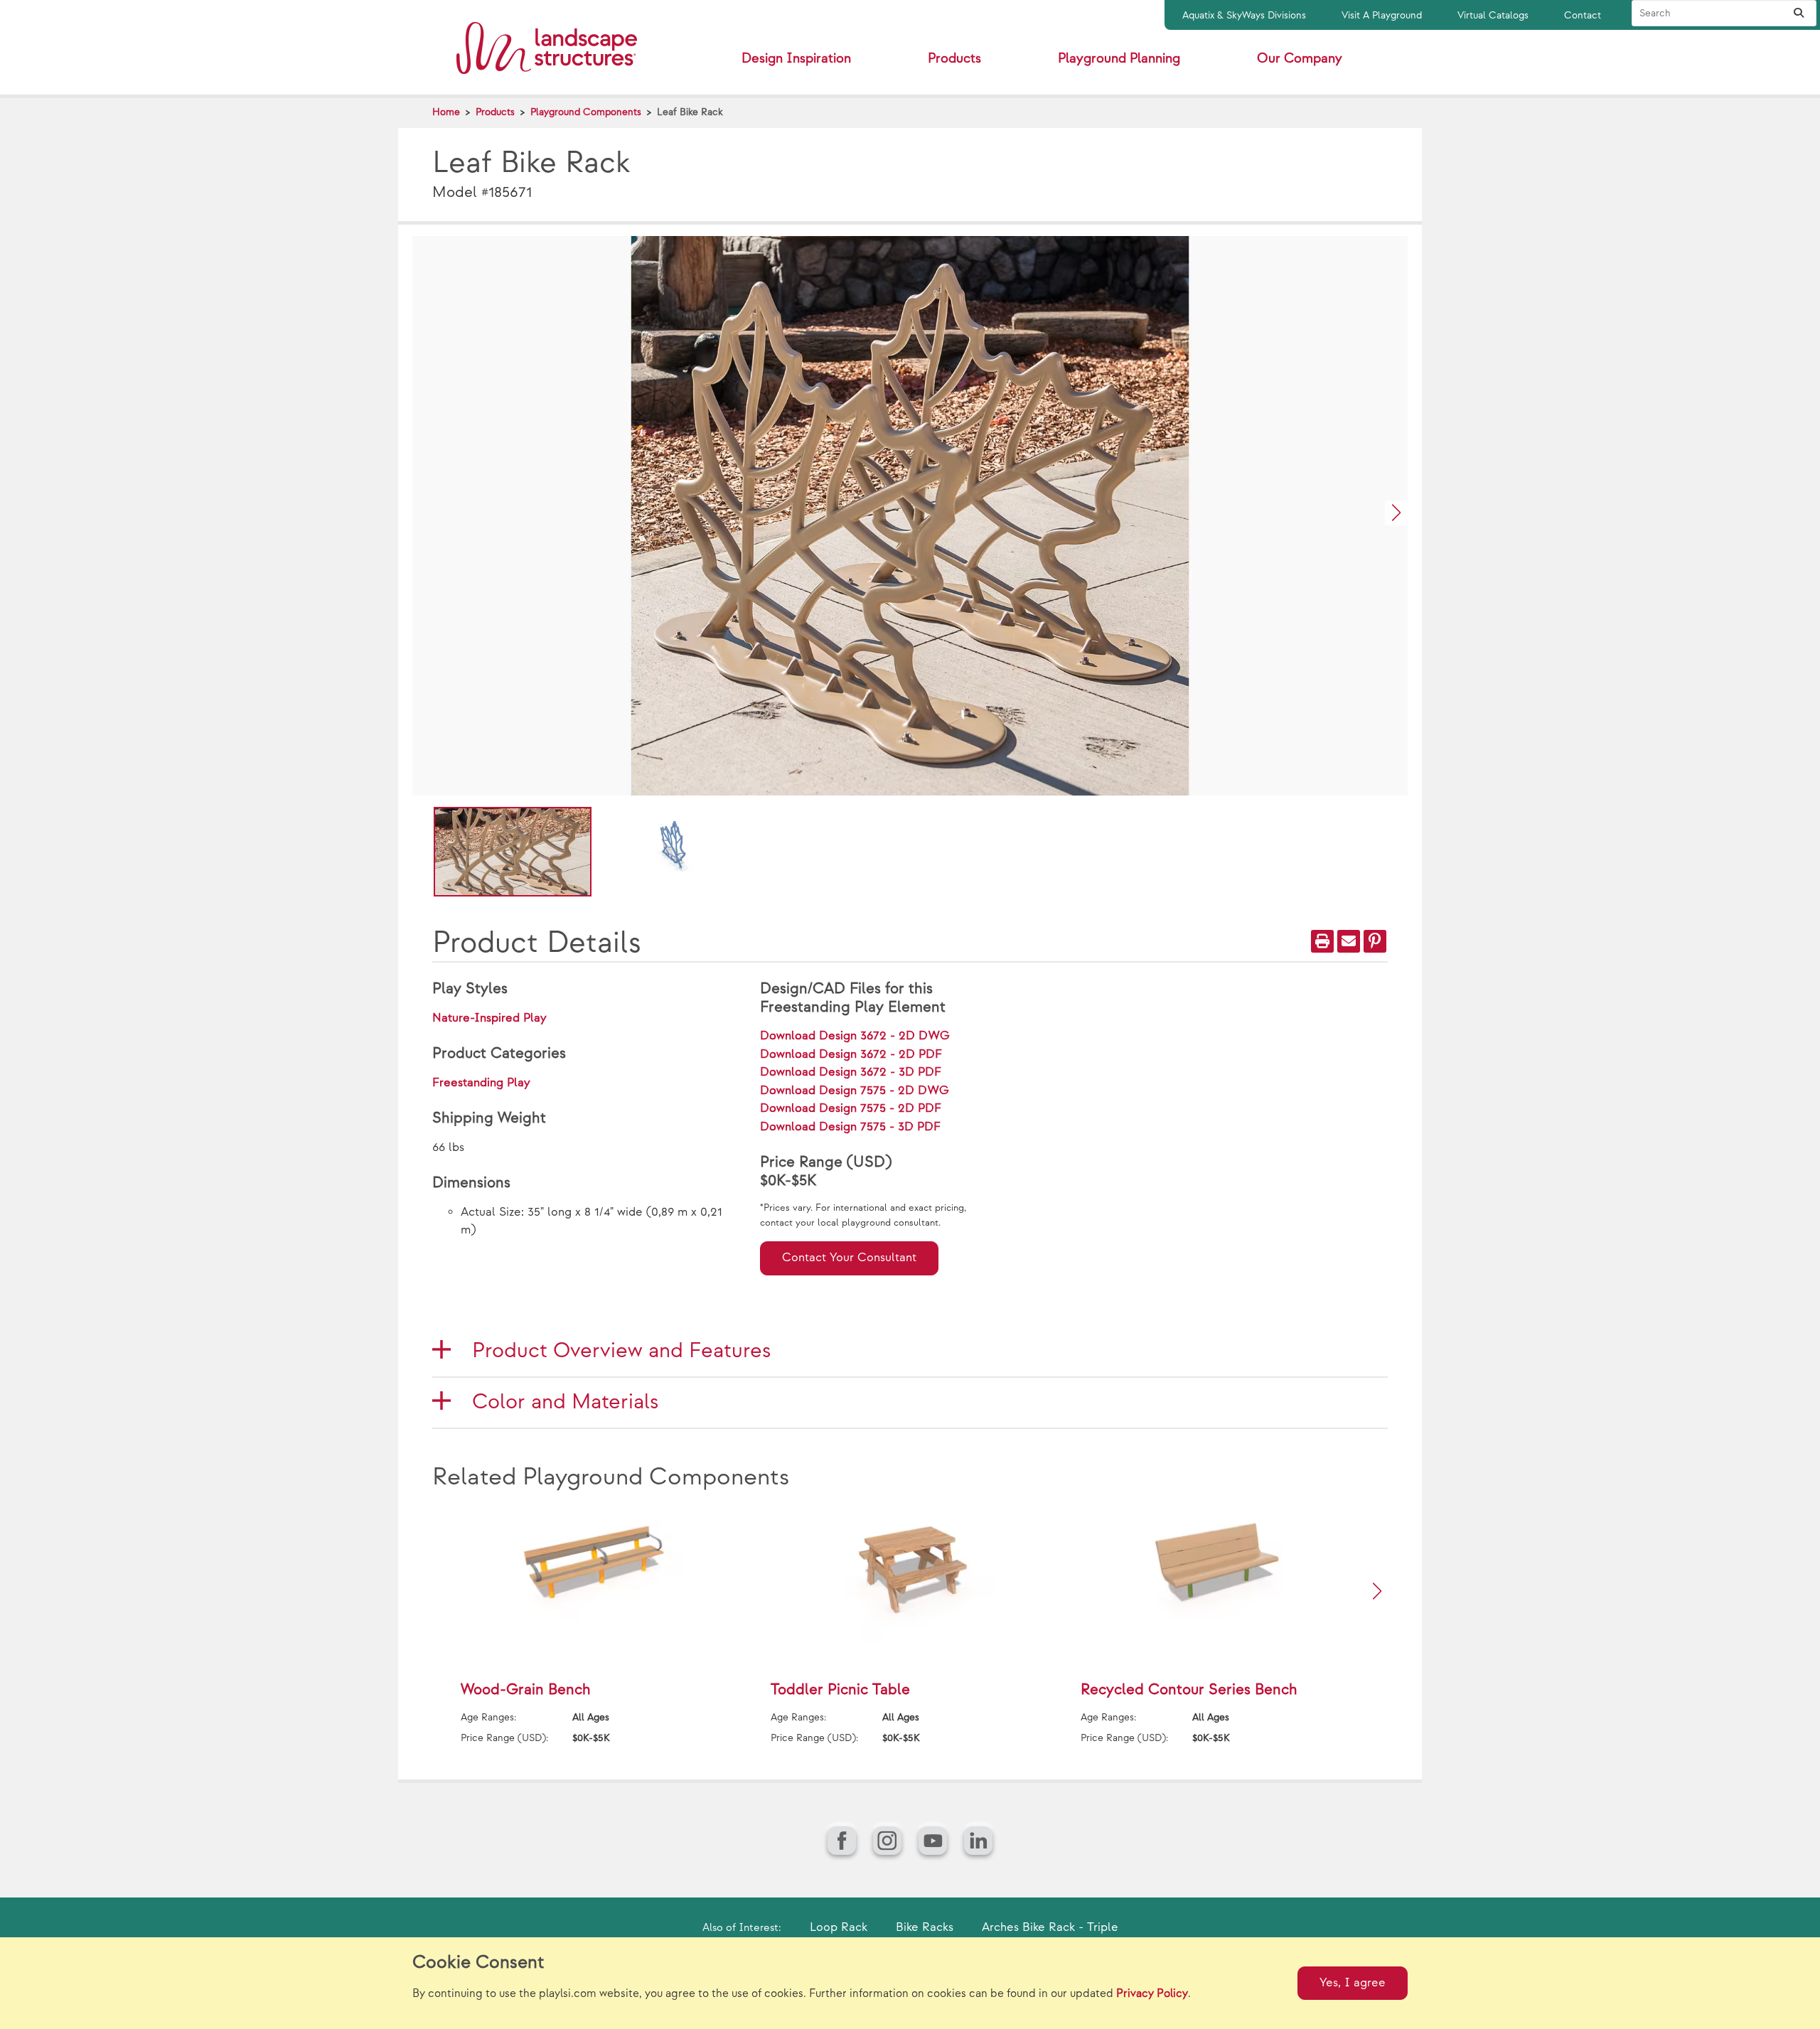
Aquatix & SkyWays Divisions (1244, 15)
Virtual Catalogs (1493, 15)
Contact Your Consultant (849, 1258)
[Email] (1349, 941)
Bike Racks (925, 1927)
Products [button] (954, 59)
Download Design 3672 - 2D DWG (855, 1036)
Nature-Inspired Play (489, 1018)
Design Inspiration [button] (796, 59)
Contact (1583, 15)
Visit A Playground (1382, 15)
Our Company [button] (1300, 59)
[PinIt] (1375, 941)
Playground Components (586, 112)
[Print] (1322, 941)
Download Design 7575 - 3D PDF (850, 1127)
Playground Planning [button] (1119, 59)
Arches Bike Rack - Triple (1050, 1927)
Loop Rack (839, 1927)
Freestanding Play (481, 1083)
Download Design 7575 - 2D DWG (855, 1091)
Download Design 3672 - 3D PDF (851, 1072)
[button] (1396, 513)
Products (495, 112)
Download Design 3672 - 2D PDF (851, 1054)
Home (446, 112)
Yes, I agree (1353, 1983)
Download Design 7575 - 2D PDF (851, 1108)
